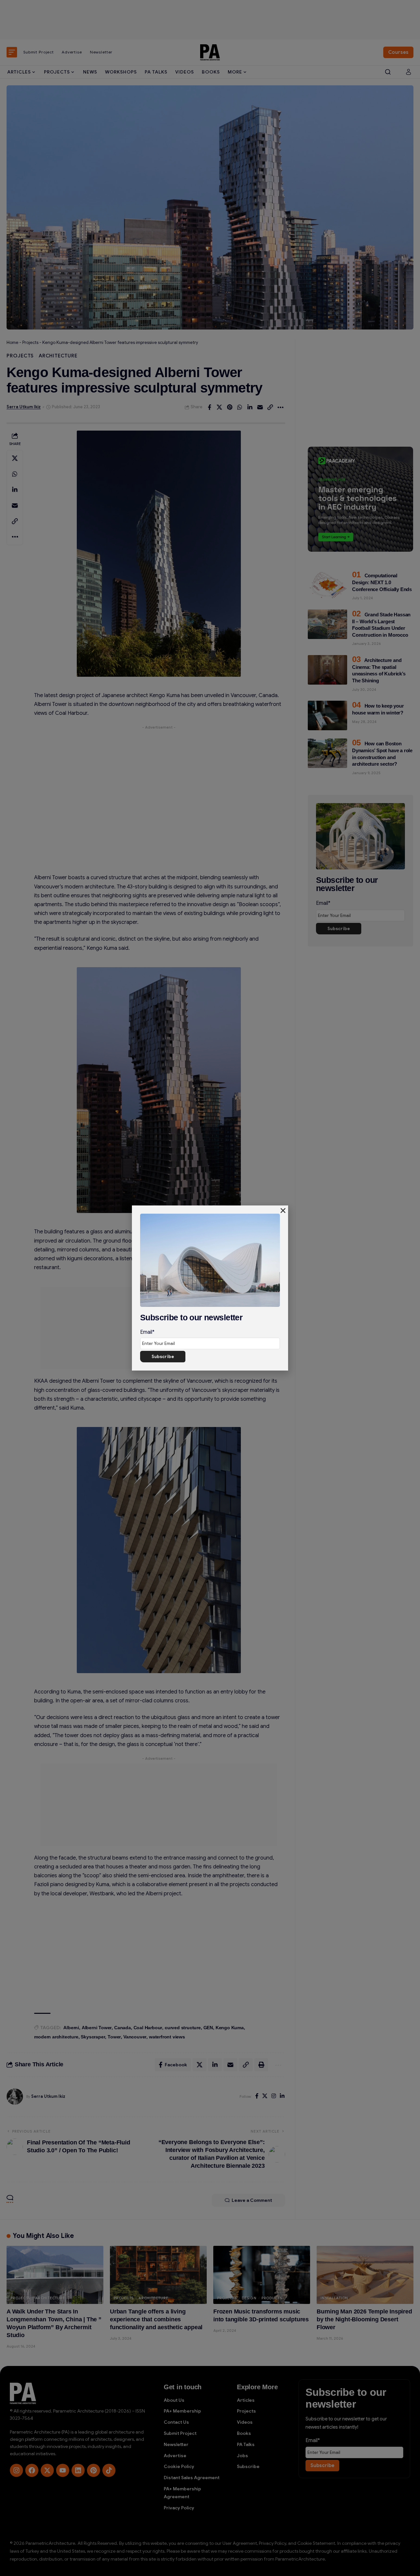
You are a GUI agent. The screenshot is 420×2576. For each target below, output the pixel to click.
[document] (210, 1288)
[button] (283, 1211)
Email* (147, 1332)
